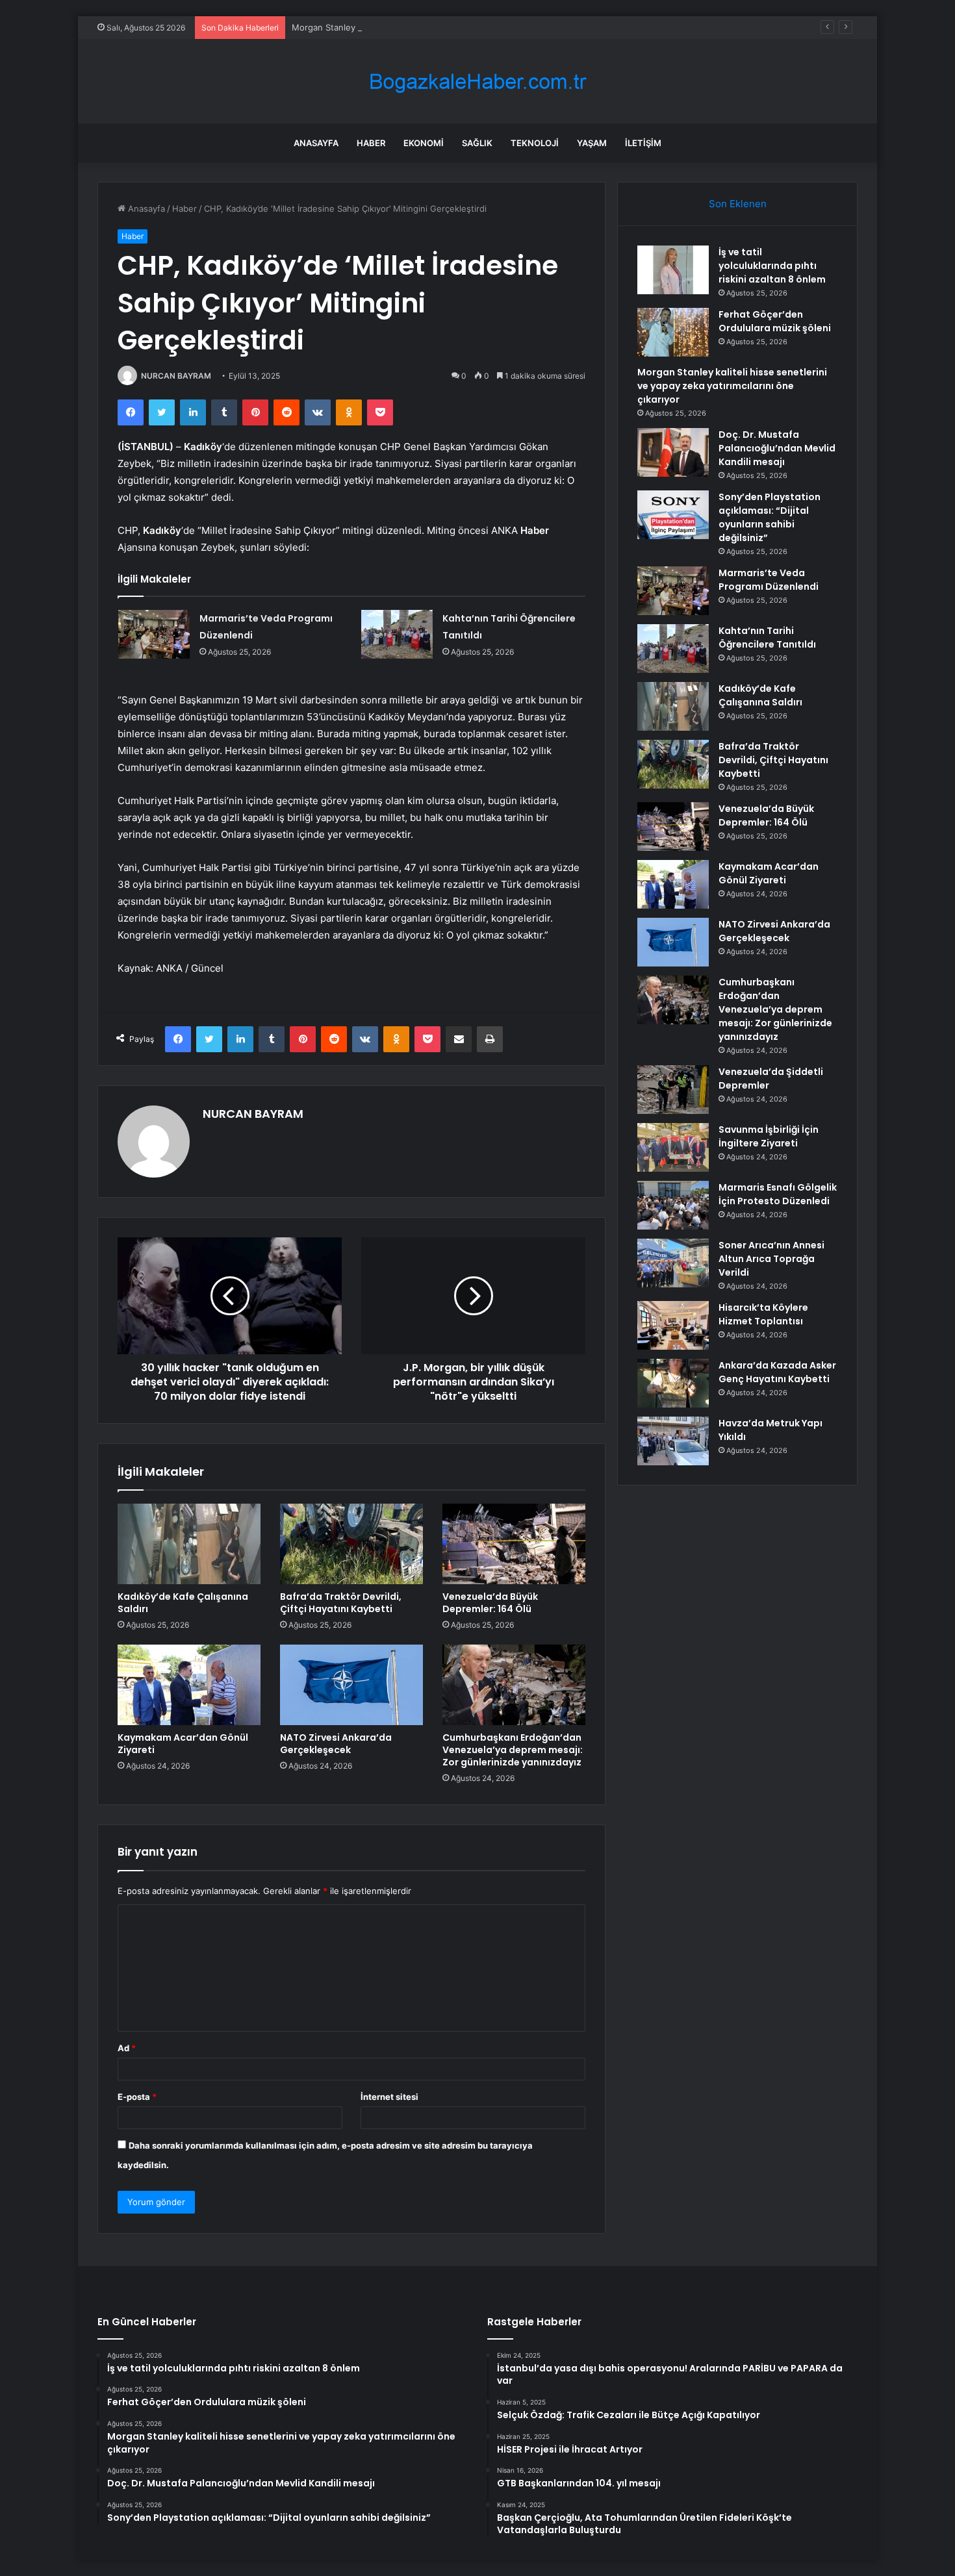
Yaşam (592, 143)
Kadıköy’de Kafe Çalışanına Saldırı (183, 1603)
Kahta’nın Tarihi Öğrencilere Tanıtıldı (767, 638)
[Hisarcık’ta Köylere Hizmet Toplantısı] (673, 1325)
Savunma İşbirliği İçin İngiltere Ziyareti (769, 1136)
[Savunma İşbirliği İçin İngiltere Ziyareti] (673, 1147)
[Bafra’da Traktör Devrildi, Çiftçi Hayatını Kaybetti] (351, 1544)
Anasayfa (316, 143)
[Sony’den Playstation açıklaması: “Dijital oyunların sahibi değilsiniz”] (673, 515)
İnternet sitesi (389, 2097)
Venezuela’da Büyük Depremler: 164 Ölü (490, 1603)
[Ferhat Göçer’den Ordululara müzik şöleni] (673, 332)
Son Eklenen (738, 204)
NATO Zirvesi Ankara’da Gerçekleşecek (336, 1744)
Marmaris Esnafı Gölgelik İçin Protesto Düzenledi (778, 1194)
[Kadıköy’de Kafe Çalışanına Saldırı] (189, 1544)
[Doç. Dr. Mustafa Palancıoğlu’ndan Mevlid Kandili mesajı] (673, 452)
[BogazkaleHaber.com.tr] (478, 82)
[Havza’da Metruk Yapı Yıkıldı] (673, 1441)
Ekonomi (424, 143)
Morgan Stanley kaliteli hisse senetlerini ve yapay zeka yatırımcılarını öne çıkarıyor (457, 27)
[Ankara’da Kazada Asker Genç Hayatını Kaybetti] (673, 1383)
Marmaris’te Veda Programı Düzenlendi (769, 580)
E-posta (137, 2097)
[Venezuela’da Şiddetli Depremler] (673, 1090)
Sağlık (477, 143)
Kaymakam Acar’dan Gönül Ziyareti (183, 1744)
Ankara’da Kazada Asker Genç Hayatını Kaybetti (777, 1372)
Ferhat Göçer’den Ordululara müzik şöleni (775, 321)
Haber (371, 143)
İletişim (643, 143)
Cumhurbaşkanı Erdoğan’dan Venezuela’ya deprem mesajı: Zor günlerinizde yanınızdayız (513, 1750)
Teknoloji (535, 143)
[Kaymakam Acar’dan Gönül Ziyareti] (189, 1685)
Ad (127, 2048)
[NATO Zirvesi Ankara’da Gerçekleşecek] (351, 1685)
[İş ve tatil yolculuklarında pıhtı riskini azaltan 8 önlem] (673, 270)
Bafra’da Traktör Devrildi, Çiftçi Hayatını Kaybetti (341, 1603)
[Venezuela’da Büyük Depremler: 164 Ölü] (514, 1544)
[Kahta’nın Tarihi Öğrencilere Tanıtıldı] (397, 634)
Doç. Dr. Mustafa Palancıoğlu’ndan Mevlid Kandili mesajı (777, 448)
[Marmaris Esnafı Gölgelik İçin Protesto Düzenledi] (673, 1205)
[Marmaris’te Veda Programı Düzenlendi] (154, 634)
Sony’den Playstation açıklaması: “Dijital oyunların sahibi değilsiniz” (770, 517)
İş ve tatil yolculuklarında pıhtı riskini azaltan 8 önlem (772, 266)
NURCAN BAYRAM (176, 376)
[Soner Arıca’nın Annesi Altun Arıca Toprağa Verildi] (673, 1263)
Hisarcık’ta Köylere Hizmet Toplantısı (763, 1314)
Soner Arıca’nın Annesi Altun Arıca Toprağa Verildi (771, 1259)
